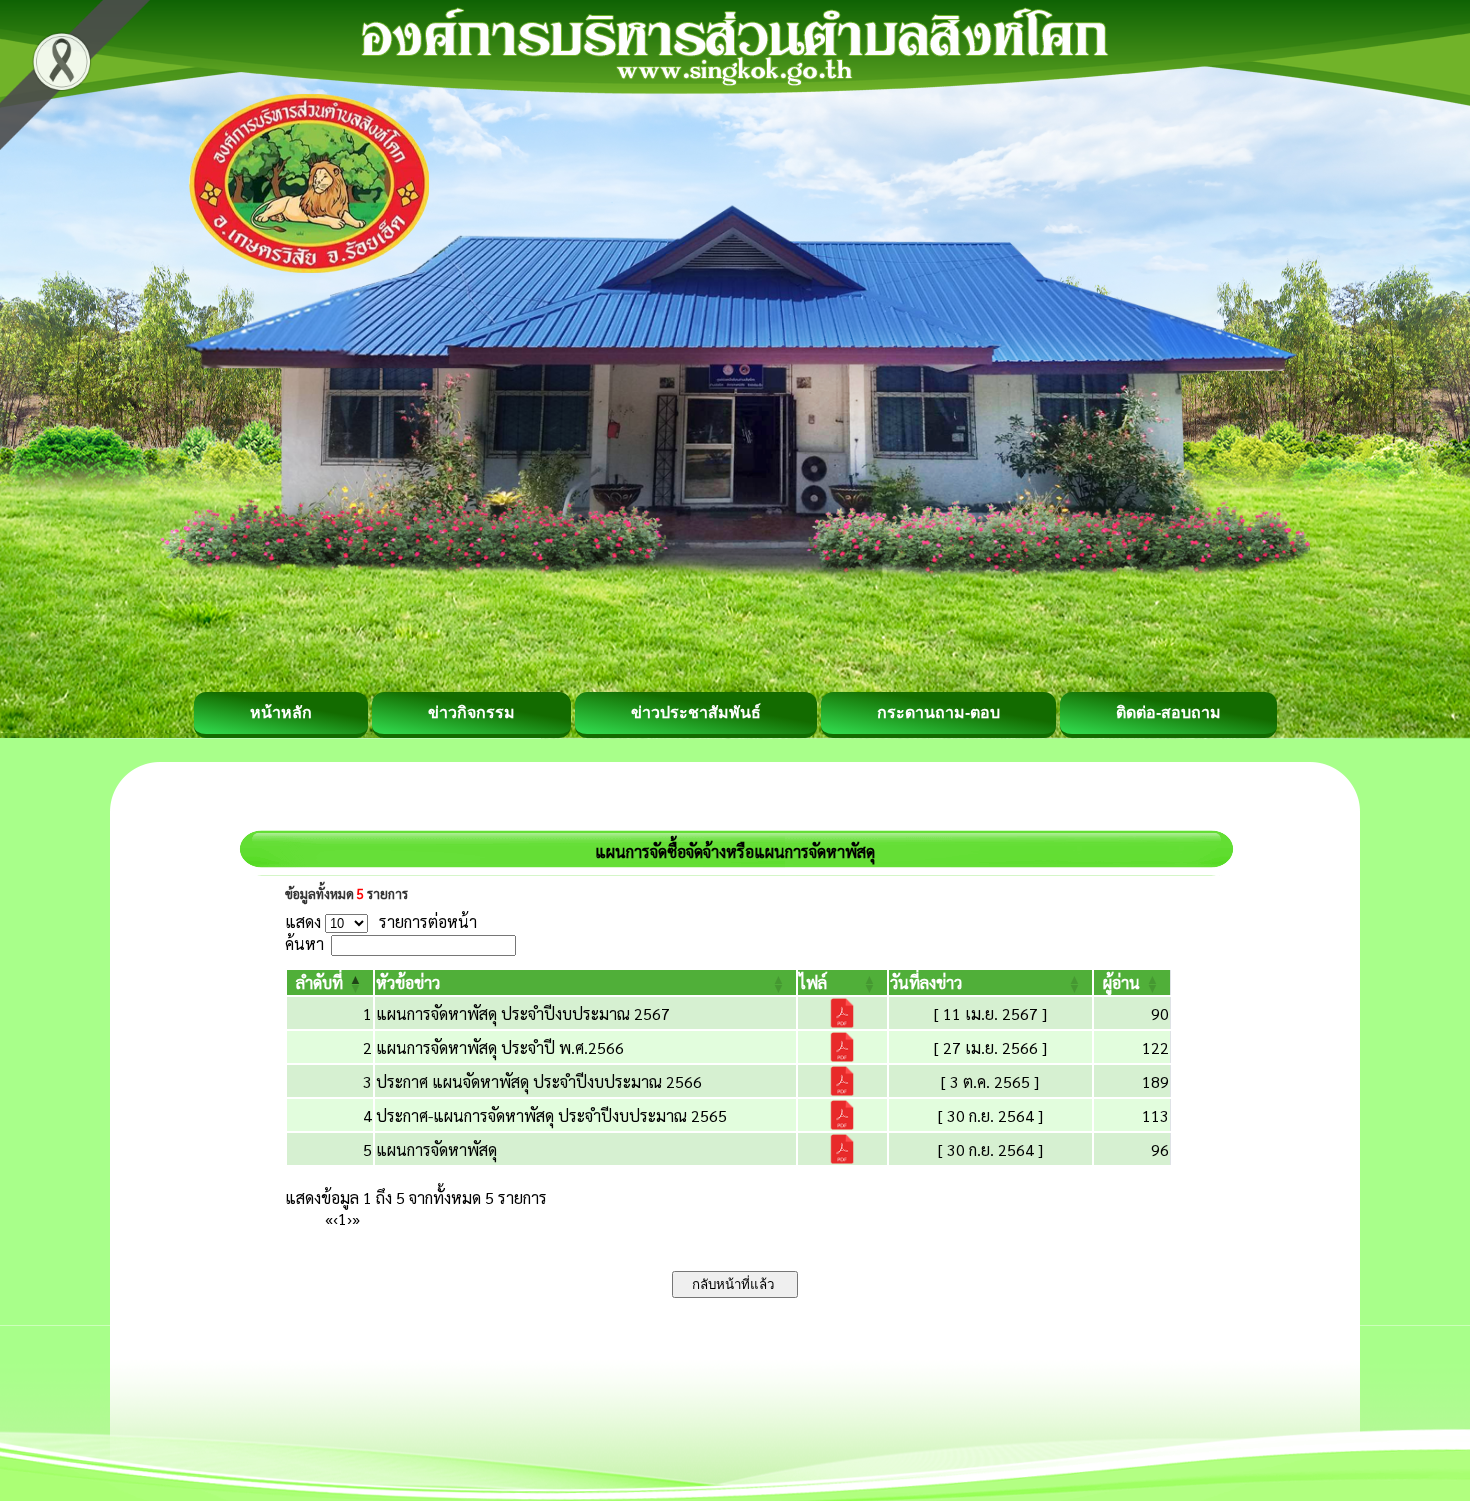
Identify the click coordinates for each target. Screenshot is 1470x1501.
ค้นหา (304, 943)
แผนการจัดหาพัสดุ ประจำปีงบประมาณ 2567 (523, 1013)
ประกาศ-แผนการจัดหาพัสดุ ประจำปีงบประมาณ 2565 (551, 1115)
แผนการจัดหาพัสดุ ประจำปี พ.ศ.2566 (500, 1047)
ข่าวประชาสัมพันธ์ (696, 712)
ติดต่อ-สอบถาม (1168, 712)
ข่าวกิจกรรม (471, 712)
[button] (319, 982)
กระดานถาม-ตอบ (938, 712)
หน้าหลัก (281, 712)
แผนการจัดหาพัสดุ (436, 1149)
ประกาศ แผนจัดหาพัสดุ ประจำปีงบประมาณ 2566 (539, 1081)
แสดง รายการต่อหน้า (381, 921)
